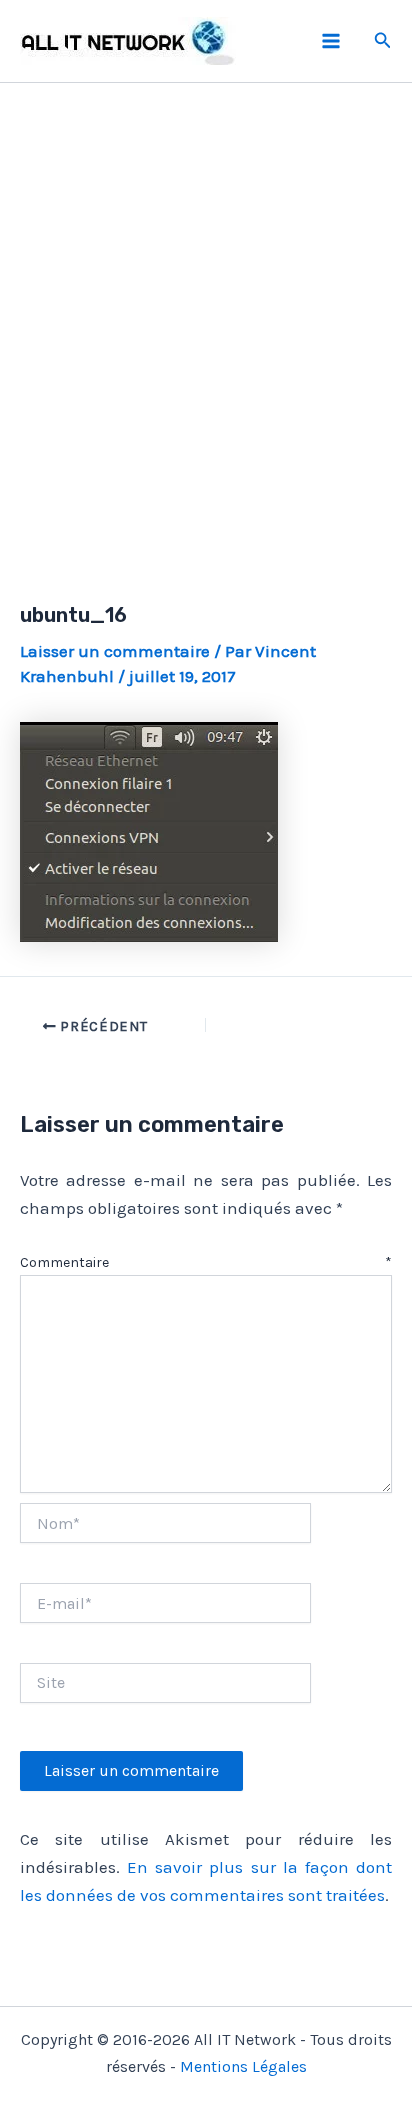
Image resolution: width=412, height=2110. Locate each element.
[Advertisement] (206, 319)
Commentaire (206, 1262)
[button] (383, 41)
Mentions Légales (243, 2066)
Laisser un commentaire (115, 651)
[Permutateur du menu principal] (331, 41)
